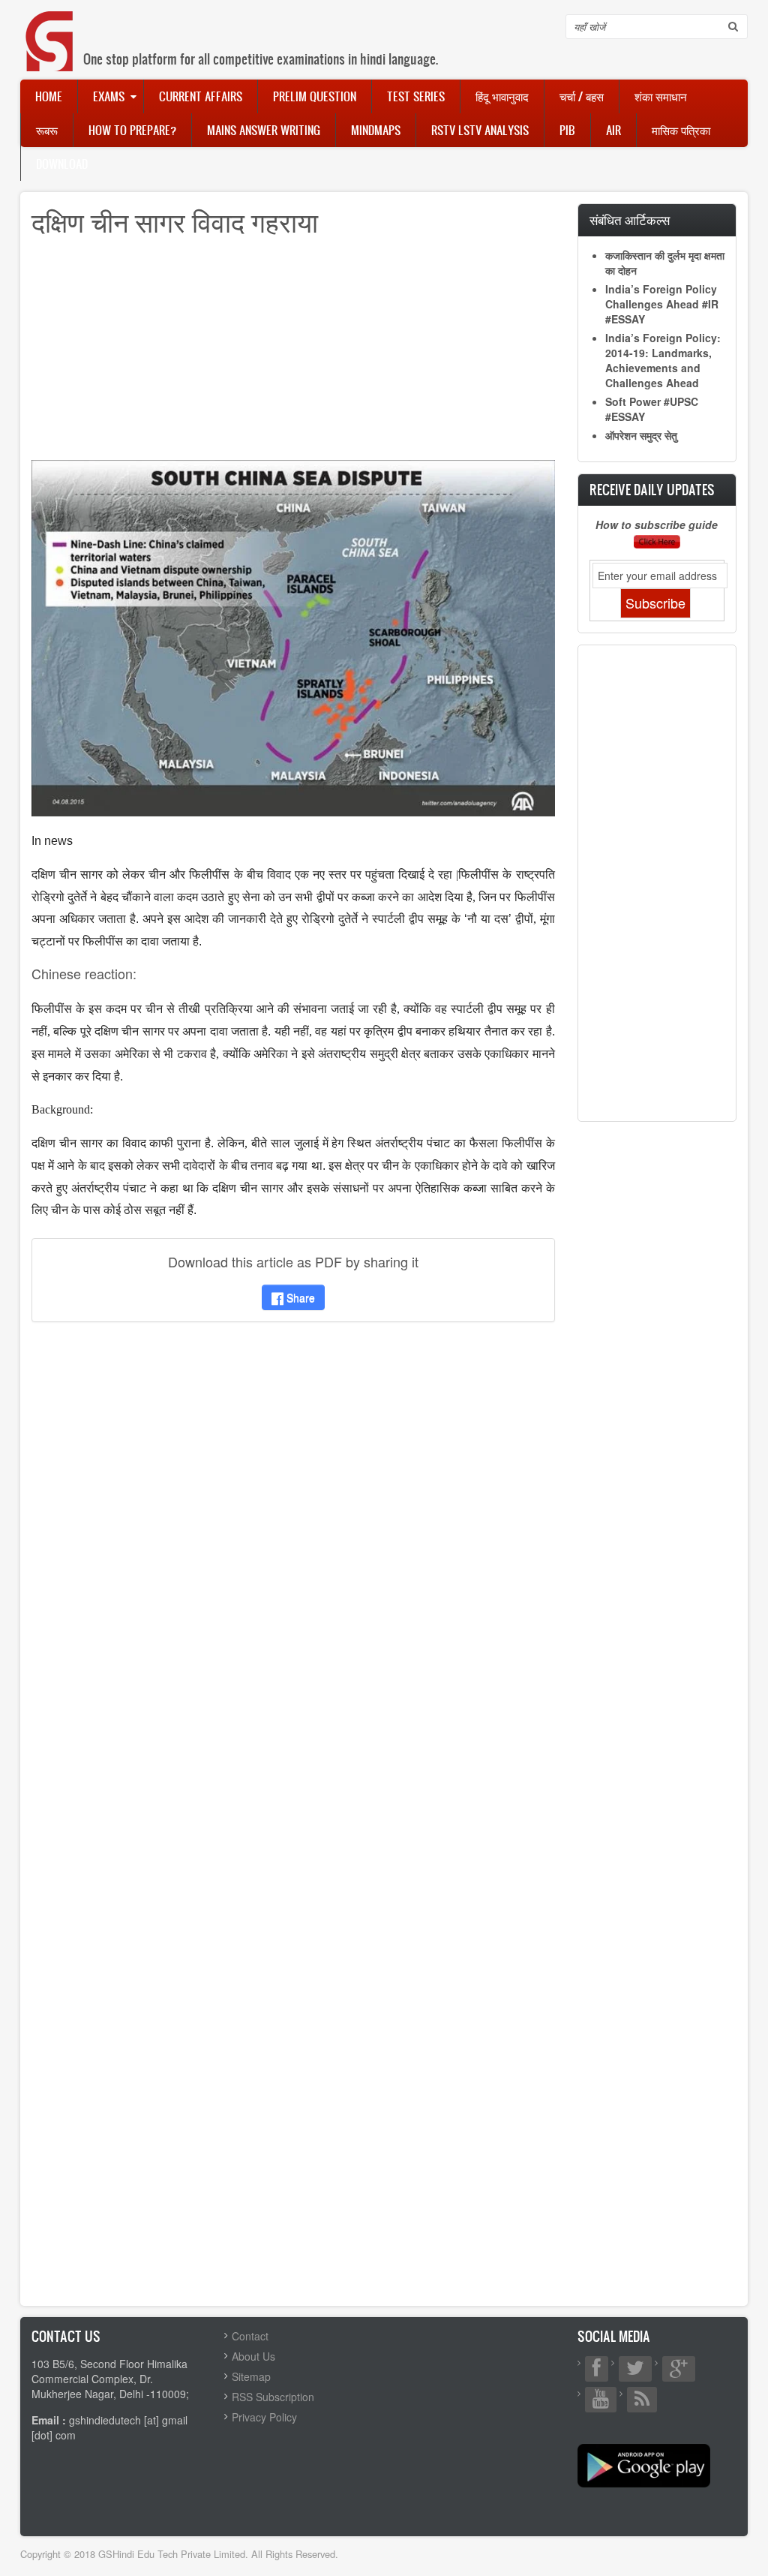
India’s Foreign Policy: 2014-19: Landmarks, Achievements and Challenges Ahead (663, 360)
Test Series (416, 96)
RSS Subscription (273, 2397)
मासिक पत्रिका (681, 130)
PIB (567, 130)
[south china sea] (293, 636)
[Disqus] (293, 1532)
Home (49, 96)
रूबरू (47, 130)
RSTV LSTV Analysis (480, 130)
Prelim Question (315, 96)
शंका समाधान (661, 96)
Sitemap (251, 2376)
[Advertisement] (293, 355)
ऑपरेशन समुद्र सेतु (641, 435)
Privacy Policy (264, 2417)
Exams (109, 96)
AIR (613, 130)
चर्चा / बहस (582, 96)
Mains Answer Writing (264, 130)
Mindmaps (376, 130)
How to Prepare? (132, 130)
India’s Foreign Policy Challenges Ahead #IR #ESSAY (662, 304)
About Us (253, 2356)
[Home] (50, 26)
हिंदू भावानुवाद (502, 96)
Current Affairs (201, 96)
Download (62, 164)
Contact (250, 2336)
